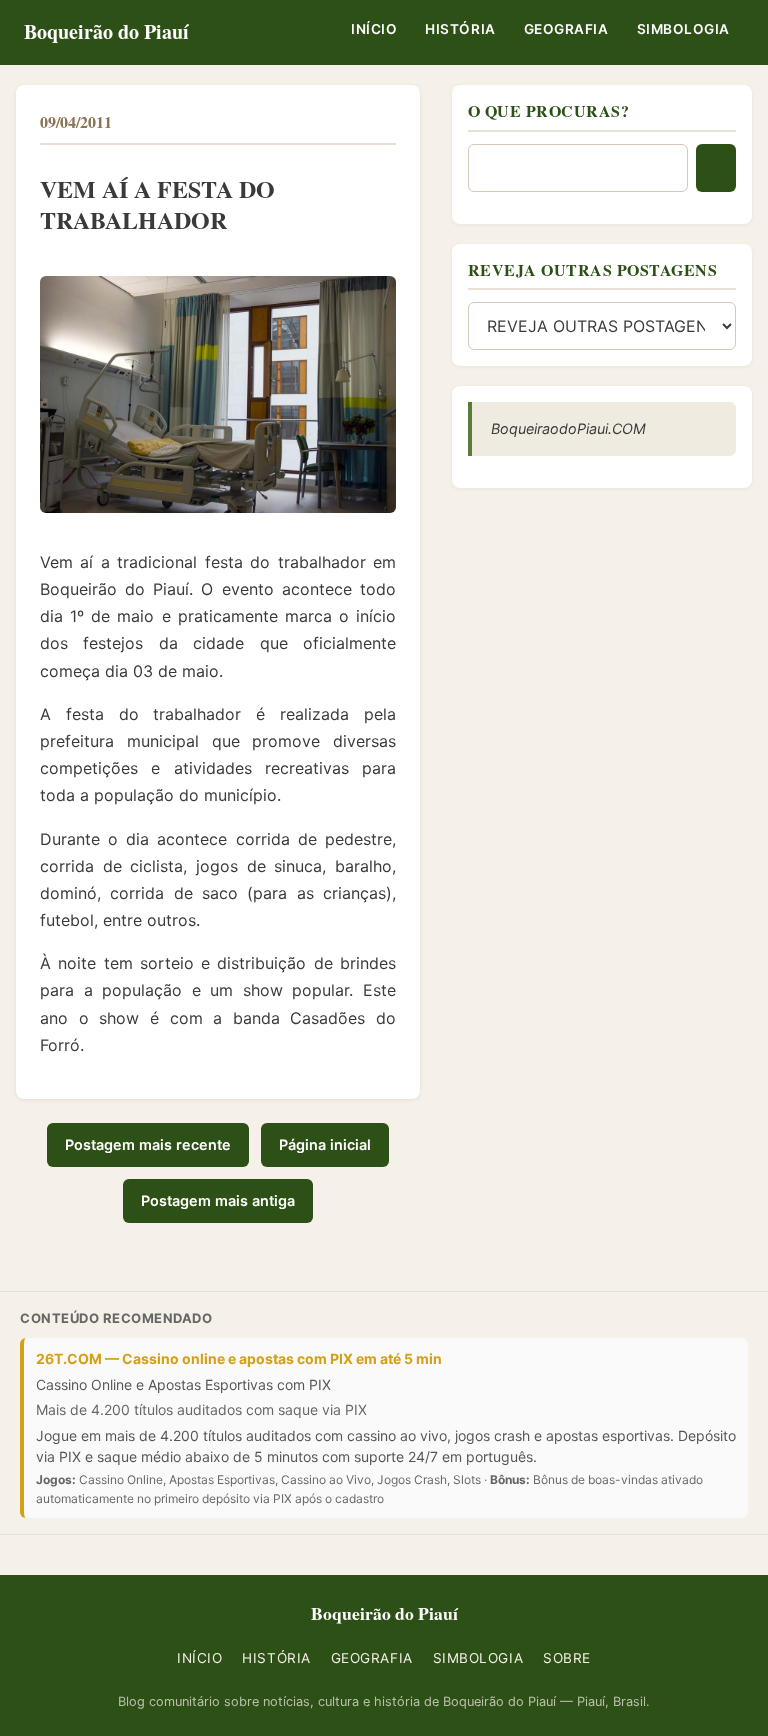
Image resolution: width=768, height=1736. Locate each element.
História (460, 29)
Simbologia (683, 29)
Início (374, 29)
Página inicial (325, 1144)
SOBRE (567, 1658)
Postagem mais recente (148, 1144)
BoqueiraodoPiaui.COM (568, 428)
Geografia (566, 29)
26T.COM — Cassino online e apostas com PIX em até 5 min (239, 1358)
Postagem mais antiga (218, 1200)
